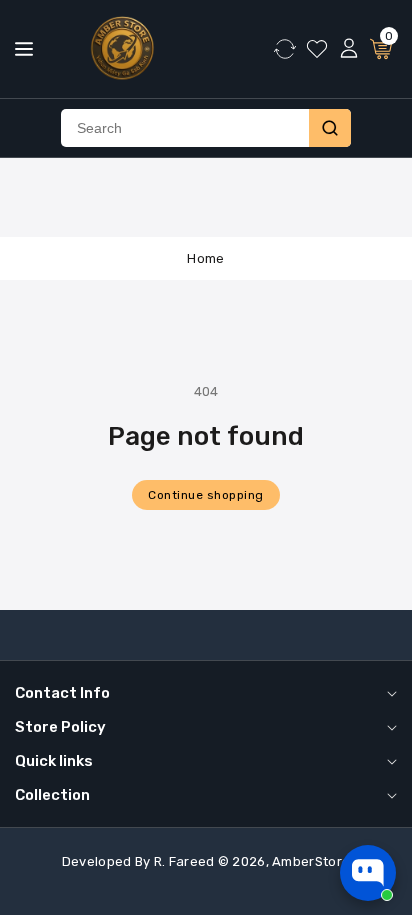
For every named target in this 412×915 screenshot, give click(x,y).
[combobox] (185, 128)
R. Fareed (184, 861)
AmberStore (311, 861)
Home (205, 258)
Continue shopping (206, 495)
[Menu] (24, 49)
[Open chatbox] (368, 873)
